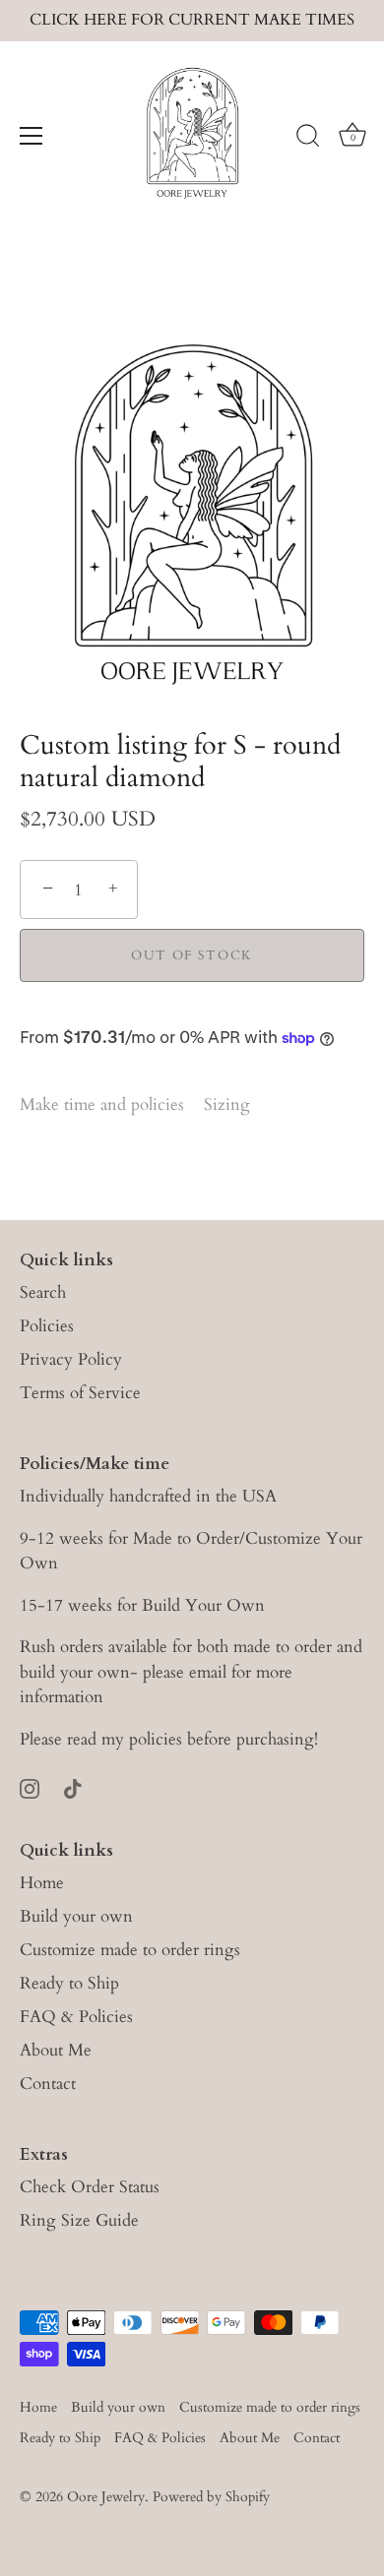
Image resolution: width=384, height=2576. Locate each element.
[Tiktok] (73, 1787)
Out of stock (192, 955)
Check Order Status (90, 2187)
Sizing (227, 1104)
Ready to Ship (69, 1983)
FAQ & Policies (76, 2017)
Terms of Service (80, 1393)
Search (43, 1292)
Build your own (76, 1916)
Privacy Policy (71, 1359)
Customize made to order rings (130, 1950)
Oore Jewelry (106, 2497)
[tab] (112, 1105)
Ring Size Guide (79, 2220)
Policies (47, 1326)
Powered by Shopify (211, 2497)
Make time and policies (102, 1104)
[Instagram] (30, 1787)
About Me (56, 2050)
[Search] (308, 139)
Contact (48, 2084)
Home (42, 1883)
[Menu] (32, 136)
